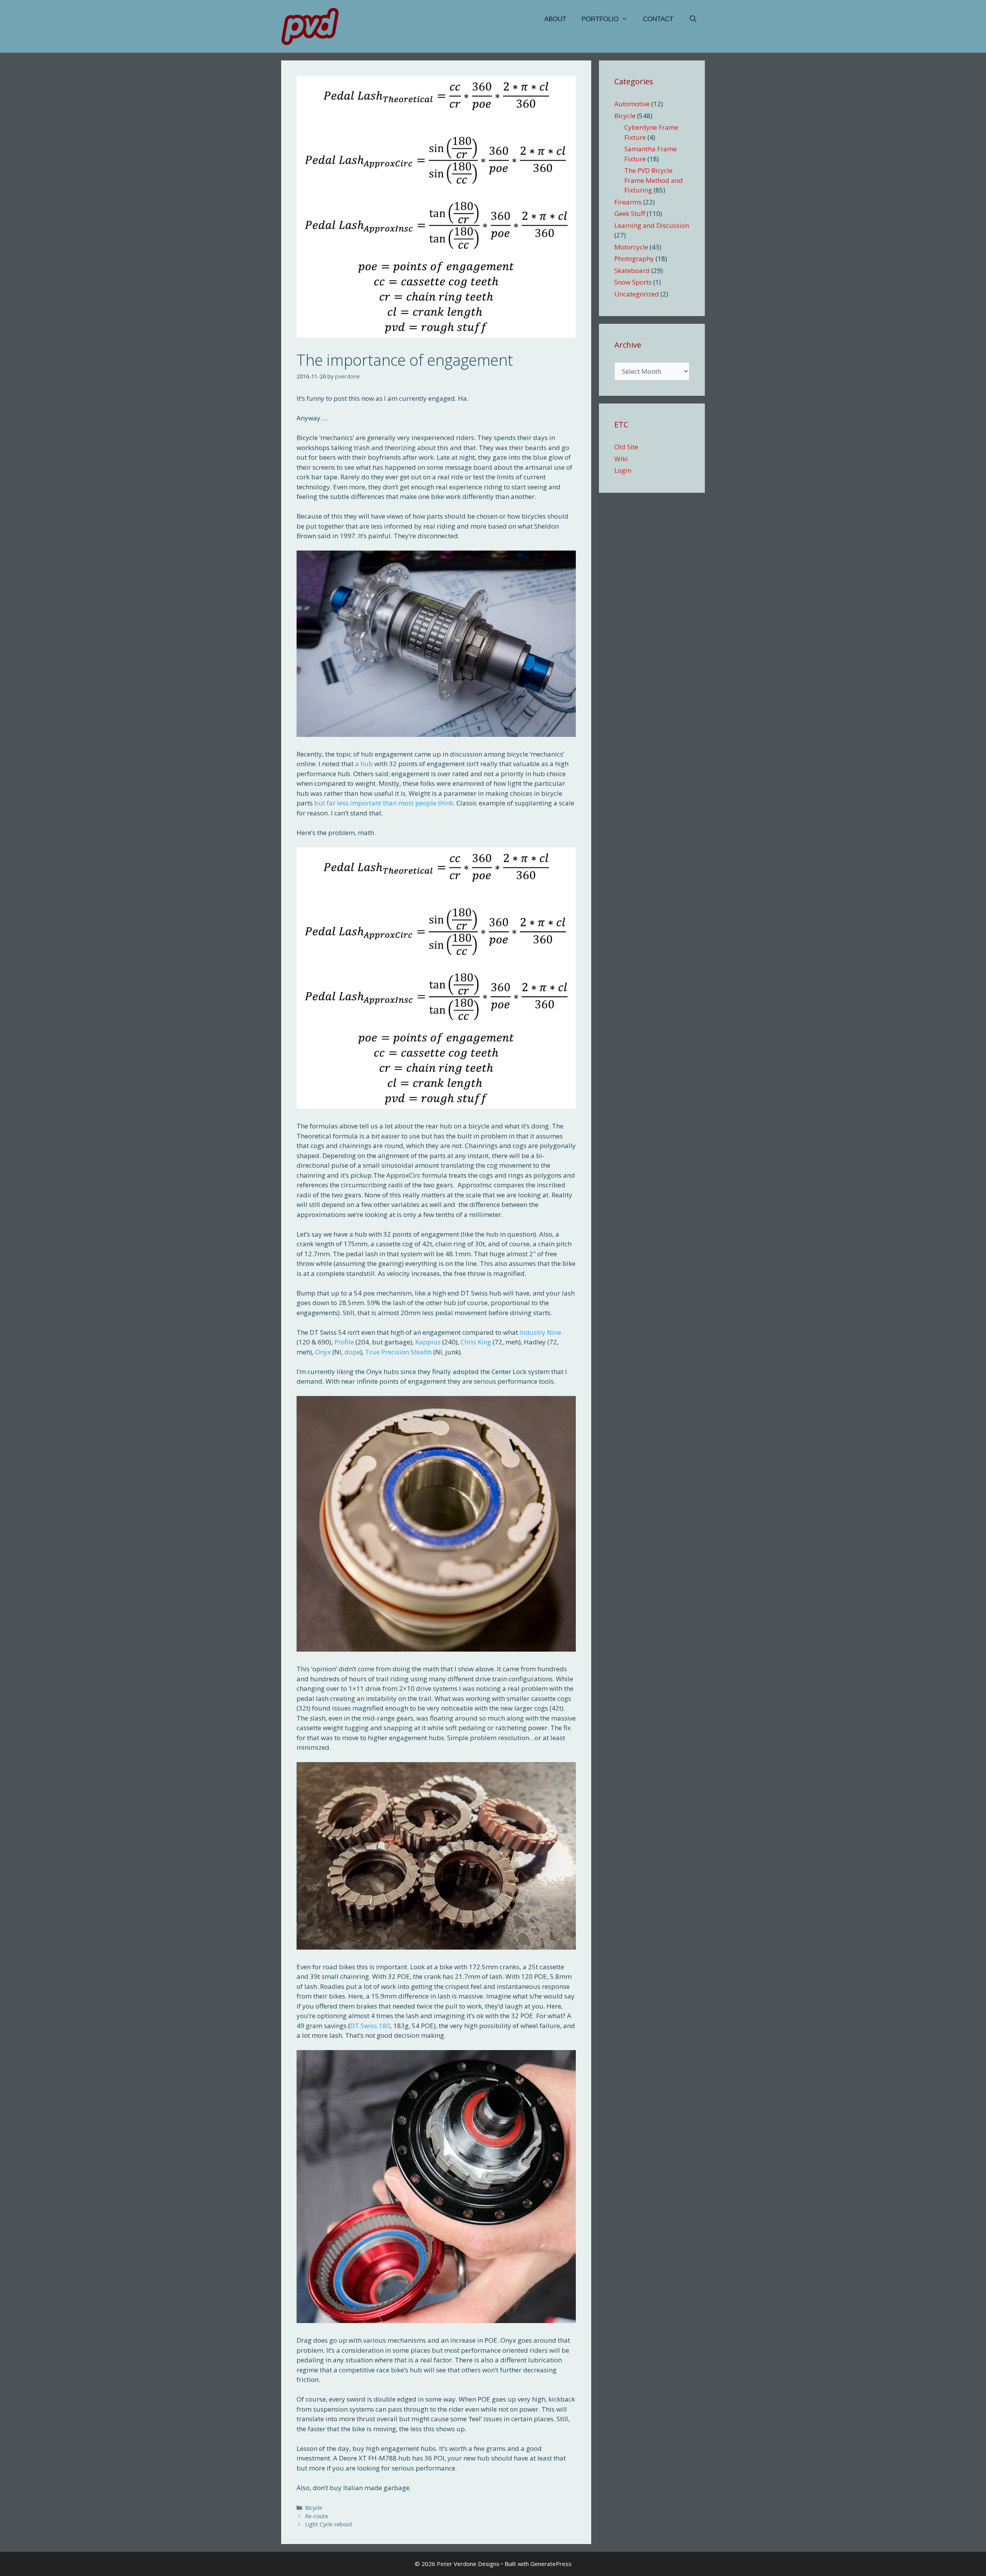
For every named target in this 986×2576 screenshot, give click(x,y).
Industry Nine (540, 1332)
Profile (344, 1342)
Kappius (428, 1342)
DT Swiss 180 (370, 2026)
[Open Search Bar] (693, 19)
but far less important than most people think (384, 803)
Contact (658, 19)
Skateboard (632, 270)
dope (352, 1352)
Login (623, 470)
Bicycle (314, 2508)
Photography (634, 259)
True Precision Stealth (398, 1352)
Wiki (621, 459)
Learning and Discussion (652, 225)
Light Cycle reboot (329, 2524)
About (555, 19)
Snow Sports (633, 282)
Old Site (626, 447)
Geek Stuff (630, 213)
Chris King (476, 1342)
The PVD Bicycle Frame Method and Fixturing (654, 180)
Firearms (628, 202)
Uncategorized (637, 294)
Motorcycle (631, 247)
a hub (364, 764)
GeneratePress (551, 2564)
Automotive (632, 104)
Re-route (317, 2516)
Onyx (323, 1352)
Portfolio (600, 19)
